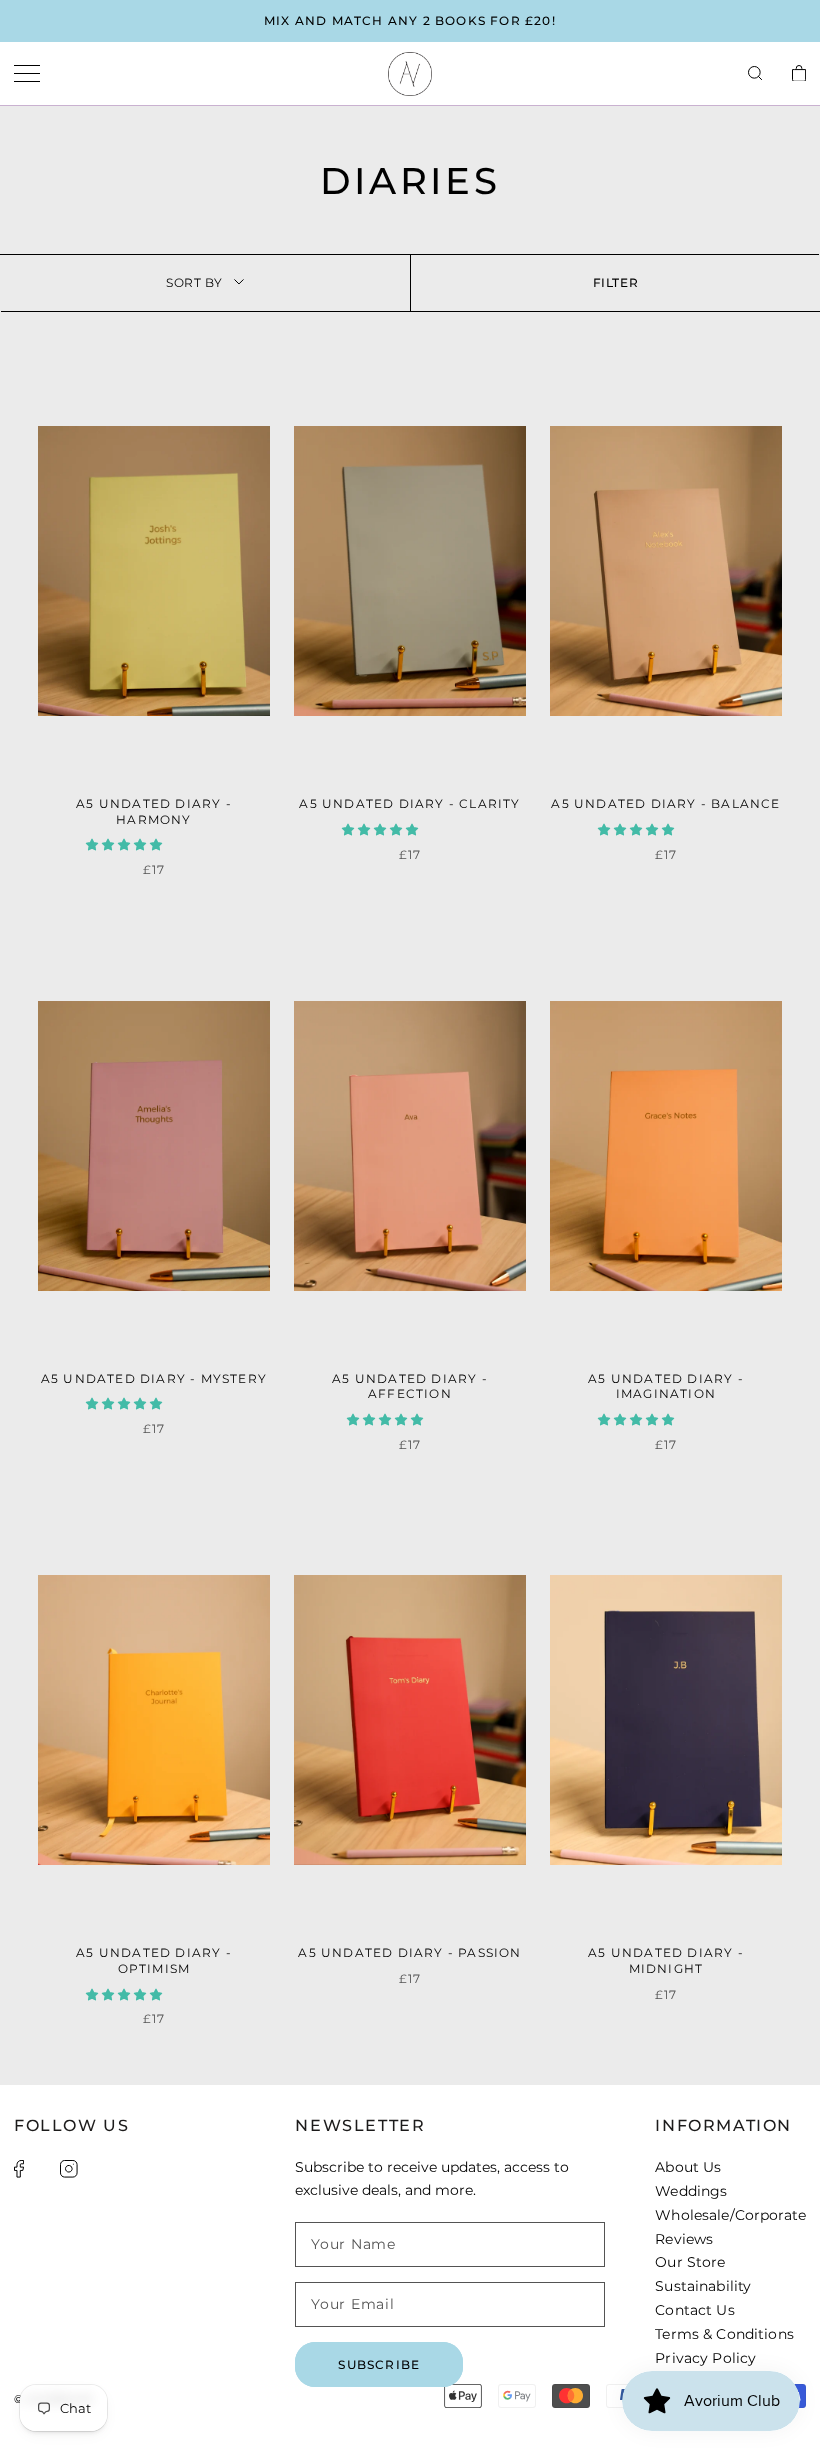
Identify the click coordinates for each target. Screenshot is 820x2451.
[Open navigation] (27, 74)
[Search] (755, 74)
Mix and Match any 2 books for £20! (410, 20)
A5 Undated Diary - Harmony (154, 811)
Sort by (194, 282)
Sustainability (703, 2286)
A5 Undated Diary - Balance (665, 803)
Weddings (691, 2191)
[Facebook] (19, 2169)
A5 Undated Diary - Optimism (154, 1960)
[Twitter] (42, 2169)
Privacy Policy (705, 2358)
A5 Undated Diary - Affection (410, 1386)
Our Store (690, 2262)
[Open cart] (799, 74)
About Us (688, 2167)
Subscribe (379, 2364)
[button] (125, 844)
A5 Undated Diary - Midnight (666, 1960)
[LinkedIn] (96, 2169)
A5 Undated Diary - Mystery (154, 1378)
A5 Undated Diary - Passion (409, 1952)
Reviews (684, 2239)
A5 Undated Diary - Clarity (409, 803)
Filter (616, 282)
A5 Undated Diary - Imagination (666, 1386)
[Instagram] (69, 2169)
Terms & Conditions (724, 2334)
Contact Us (694, 2310)
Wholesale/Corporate (730, 2215)
